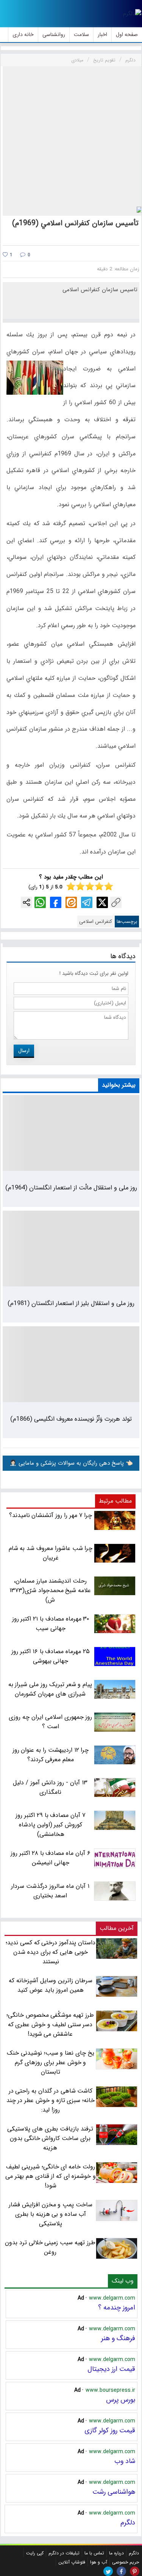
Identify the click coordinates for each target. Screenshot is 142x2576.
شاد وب (125, 2461)
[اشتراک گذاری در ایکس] (102, 902)
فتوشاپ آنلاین (72, 2562)
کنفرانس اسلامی (96, 922)
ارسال (24, 1051)
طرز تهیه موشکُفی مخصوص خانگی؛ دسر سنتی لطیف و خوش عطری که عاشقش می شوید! (50, 2025)
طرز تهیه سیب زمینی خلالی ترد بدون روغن (50, 2247)
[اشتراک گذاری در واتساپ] (40, 902)
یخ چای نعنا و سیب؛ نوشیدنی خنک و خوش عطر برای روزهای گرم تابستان (51, 2062)
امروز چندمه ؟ (117, 2308)
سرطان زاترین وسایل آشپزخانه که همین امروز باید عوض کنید (50, 1985)
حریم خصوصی (126, 2562)
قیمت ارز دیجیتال (111, 2369)
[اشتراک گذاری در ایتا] (71, 902)
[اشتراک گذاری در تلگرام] (87, 902)
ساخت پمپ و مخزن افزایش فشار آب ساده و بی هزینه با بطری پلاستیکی (51, 2214)
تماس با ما (94, 2553)
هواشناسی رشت (114, 2492)
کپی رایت (35, 2553)
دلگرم (128, 2523)
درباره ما (116, 2553)
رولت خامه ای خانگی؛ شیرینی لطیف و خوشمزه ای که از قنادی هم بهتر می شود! (50, 2176)
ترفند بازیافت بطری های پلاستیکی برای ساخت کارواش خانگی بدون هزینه (50, 2138)
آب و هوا (99, 2562)
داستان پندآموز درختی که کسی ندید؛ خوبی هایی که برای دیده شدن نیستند (51, 1952)
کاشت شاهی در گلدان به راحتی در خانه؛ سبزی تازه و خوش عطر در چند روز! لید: (51, 2100)
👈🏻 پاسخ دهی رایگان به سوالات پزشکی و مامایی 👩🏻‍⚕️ (71, 1463)
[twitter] (108, 2571)
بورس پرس (121, 2400)
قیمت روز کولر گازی (110, 2430)
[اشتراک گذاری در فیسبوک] (56, 902)
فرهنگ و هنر (118, 2338)
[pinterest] (135, 2571)
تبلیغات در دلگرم (64, 2553)
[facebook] (121, 2571)
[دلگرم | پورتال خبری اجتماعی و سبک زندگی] (132, 14)
